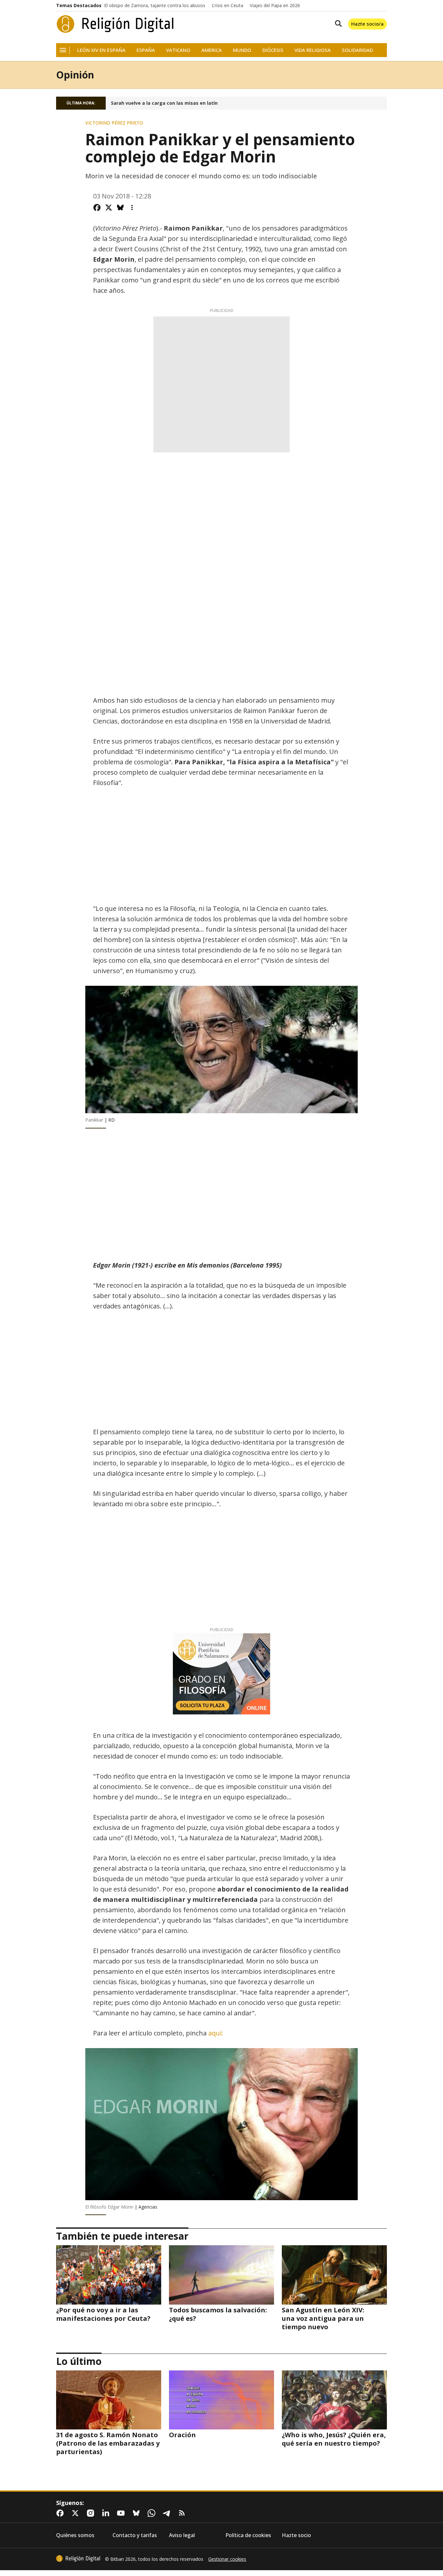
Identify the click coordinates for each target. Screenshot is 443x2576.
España (146, 50)
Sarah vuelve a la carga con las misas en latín (164, 103)
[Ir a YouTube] (122, 2513)
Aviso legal (182, 2535)
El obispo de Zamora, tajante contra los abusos (155, 6)
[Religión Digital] (115, 24)
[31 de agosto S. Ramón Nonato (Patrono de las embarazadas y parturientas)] (109, 2400)
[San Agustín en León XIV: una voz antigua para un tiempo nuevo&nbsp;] (334, 2275)
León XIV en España (101, 50)
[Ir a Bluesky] (138, 2513)
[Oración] (221, 2400)
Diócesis (273, 50)
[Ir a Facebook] (61, 2513)
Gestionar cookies (227, 2559)
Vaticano (178, 50)
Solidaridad (357, 50)
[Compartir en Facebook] (97, 208)
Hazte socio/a (367, 24)
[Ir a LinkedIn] (107, 2513)
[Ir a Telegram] (168, 2513)
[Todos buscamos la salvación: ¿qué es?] (221, 2275)
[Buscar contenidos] (337, 24)
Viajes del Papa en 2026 (275, 6)
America (212, 50)
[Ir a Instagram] (92, 2513)
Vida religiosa (313, 50)
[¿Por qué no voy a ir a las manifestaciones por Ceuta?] (109, 2275)
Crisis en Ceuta (227, 6)
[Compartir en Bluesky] (120, 208)
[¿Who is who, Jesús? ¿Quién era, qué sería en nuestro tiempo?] (334, 2400)
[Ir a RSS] (183, 2513)
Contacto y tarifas (135, 2535)
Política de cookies (248, 2535)
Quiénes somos (75, 2535)
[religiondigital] (78, 2558)
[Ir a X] (77, 2513)
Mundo (242, 50)
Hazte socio (296, 2535)
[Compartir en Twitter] (109, 208)
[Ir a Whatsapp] (153, 2513)
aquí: (216, 2033)
